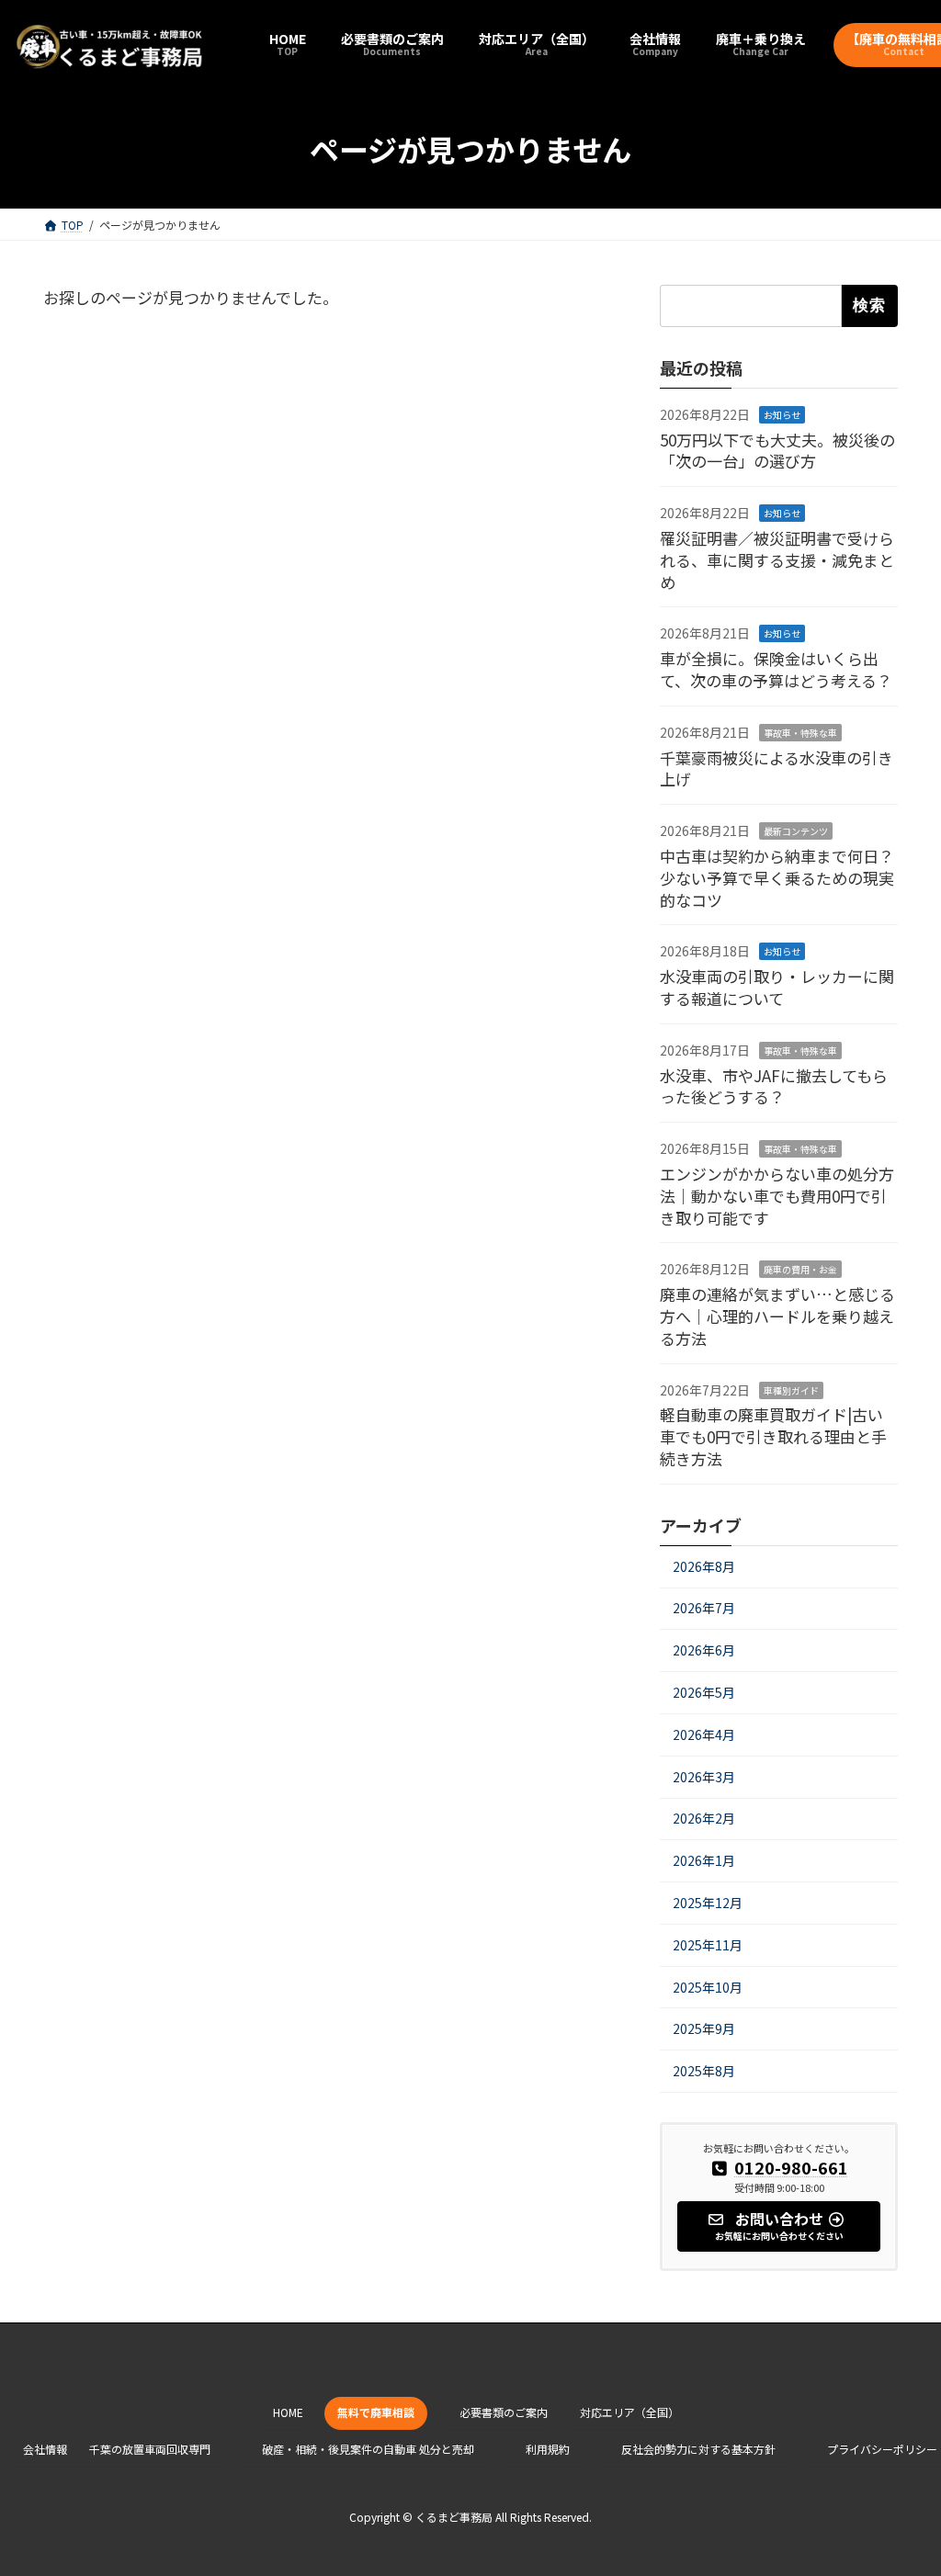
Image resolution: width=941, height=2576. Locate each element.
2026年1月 (704, 1860)
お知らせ (782, 415)
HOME (288, 2412)
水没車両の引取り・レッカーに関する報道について (777, 987)
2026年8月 (704, 1566)
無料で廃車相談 (376, 2412)
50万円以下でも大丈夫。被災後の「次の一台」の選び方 (777, 451)
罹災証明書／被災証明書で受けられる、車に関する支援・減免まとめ (777, 560)
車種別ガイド (791, 1390)
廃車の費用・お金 (800, 1270)
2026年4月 (704, 1734)
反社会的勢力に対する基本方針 (698, 2449)
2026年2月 (704, 1819)
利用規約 (548, 2449)
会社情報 (45, 2449)
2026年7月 (704, 1609)
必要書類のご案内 (504, 2412)
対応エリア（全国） (629, 2412)
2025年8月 (704, 2071)
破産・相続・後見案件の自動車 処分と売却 (368, 2449)
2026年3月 (704, 1777)
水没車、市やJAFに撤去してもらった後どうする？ (774, 1086)
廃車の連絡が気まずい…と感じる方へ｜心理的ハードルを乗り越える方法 (777, 1316)
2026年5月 (704, 1692)
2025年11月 (708, 1945)
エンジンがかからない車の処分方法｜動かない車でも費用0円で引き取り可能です (777, 1196)
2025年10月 (708, 1987)
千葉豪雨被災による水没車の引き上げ (777, 768)
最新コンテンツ (796, 831)
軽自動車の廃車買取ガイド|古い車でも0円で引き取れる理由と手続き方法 (773, 1437)
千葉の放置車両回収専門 (150, 2449)
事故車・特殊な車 (800, 733)
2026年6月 (704, 1651)
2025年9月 (704, 2029)
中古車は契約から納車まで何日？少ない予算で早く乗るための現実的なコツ (777, 878)
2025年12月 (708, 1903)
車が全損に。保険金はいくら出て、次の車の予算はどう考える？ (776, 670)
